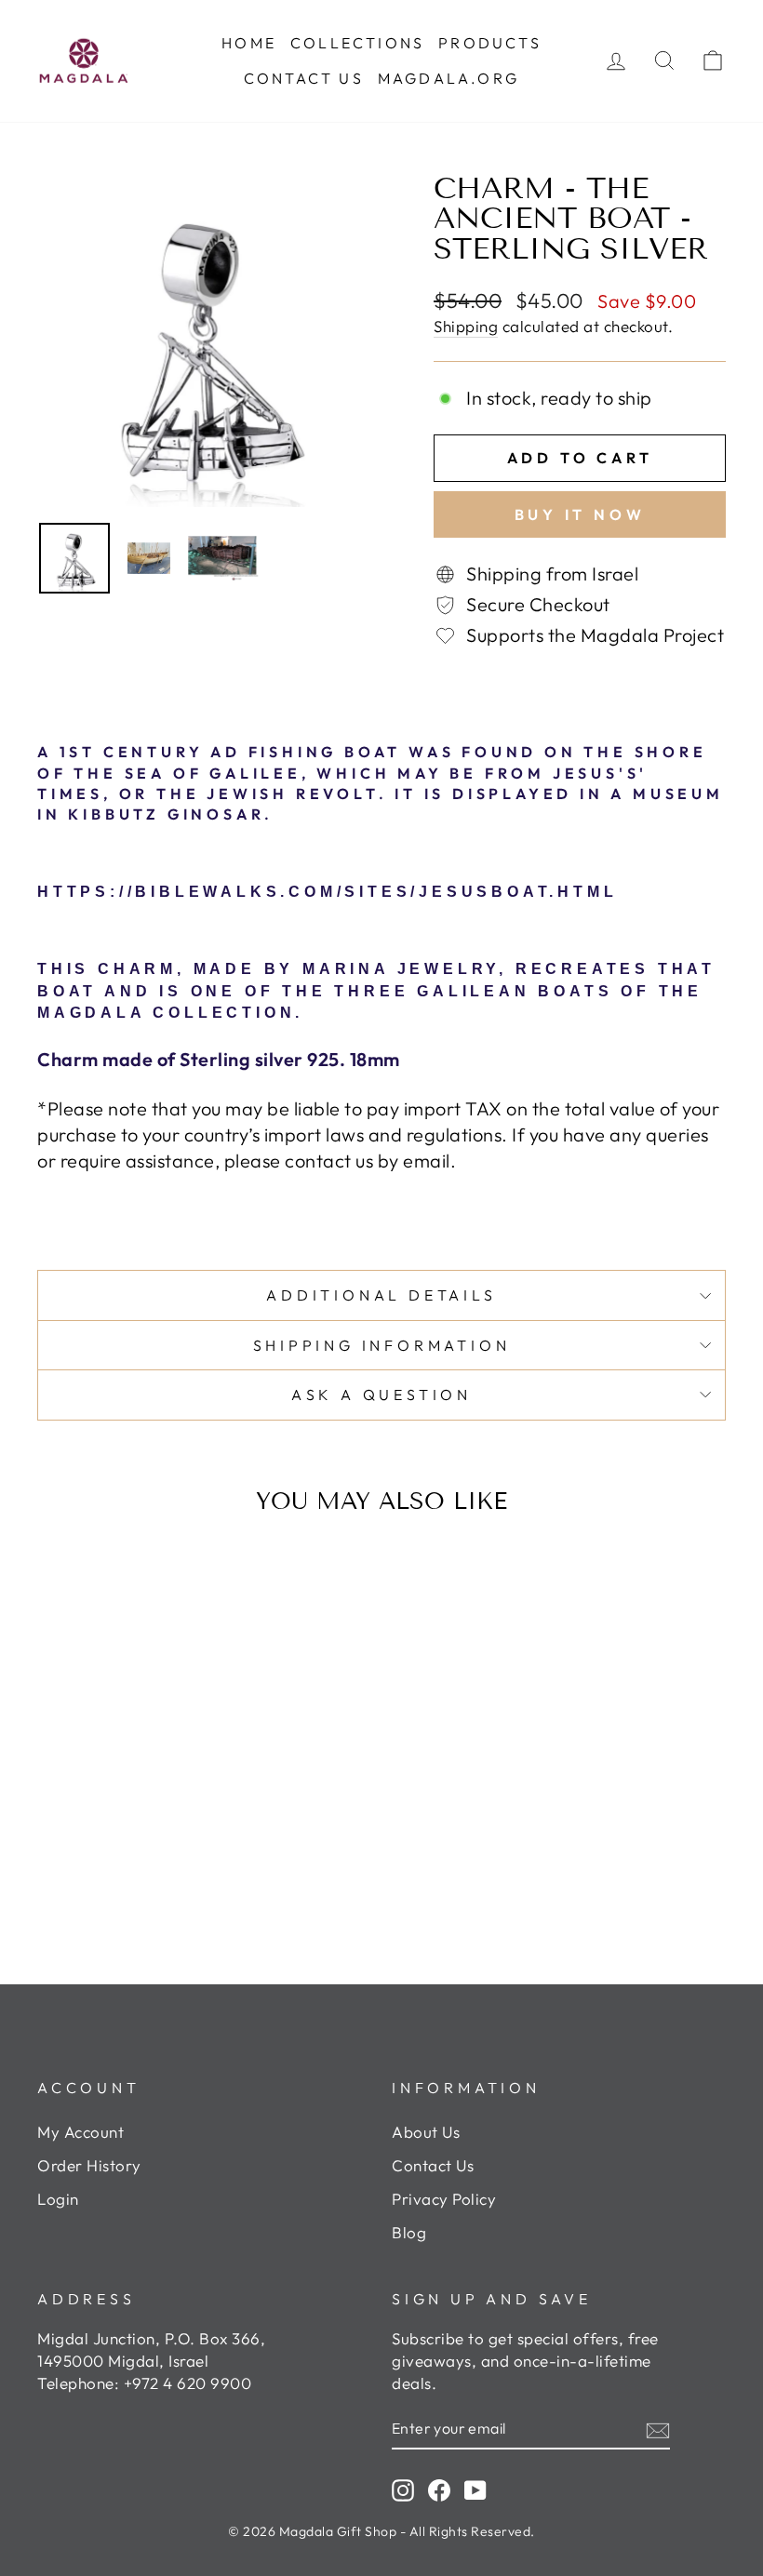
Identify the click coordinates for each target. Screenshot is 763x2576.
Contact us (304, 78)
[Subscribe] (658, 2429)
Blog (409, 2232)
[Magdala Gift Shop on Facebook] (439, 2489)
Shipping (466, 326)
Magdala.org (448, 78)
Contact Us (433, 2165)
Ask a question (381, 1395)
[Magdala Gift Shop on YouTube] (475, 2489)
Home (249, 43)
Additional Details (381, 1295)
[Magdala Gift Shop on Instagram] (403, 2489)
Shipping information (382, 1345)
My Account (80, 2132)
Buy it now (580, 514)
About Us (426, 2132)
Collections (357, 43)
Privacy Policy (444, 2199)
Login (58, 2199)
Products (490, 43)
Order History (89, 2165)
